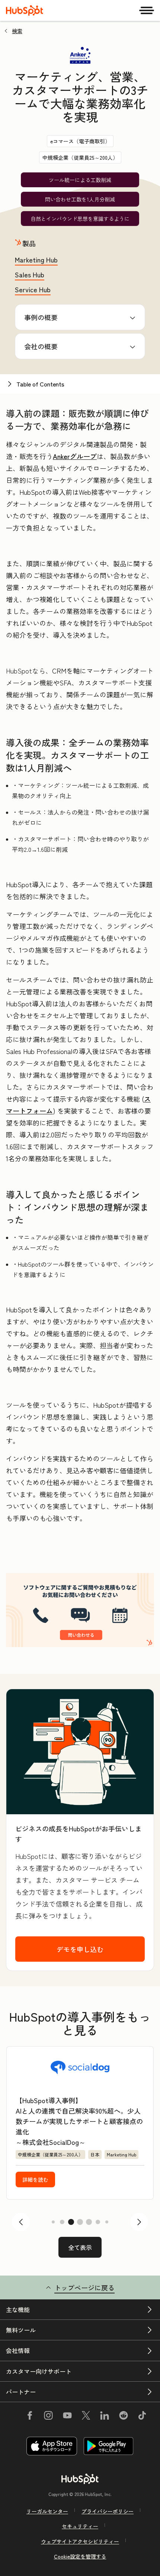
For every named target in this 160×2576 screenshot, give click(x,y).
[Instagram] (48, 2416)
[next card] (139, 2222)
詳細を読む (35, 2179)
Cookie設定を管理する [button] (80, 2556)
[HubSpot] (25, 10)
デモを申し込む (80, 1949)
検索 (17, 31)
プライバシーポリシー (108, 2511)
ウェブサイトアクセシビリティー (80, 2541)
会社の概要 (41, 346)
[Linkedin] (105, 2416)
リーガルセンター (47, 2511)
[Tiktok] (142, 2416)
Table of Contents (40, 384)
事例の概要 (41, 317)
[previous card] (21, 2222)
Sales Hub (30, 274)
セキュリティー (80, 2526)
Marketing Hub (36, 259)
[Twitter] (86, 2416)
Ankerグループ (75, 456)
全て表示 (80, 2247)
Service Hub (33, 289)
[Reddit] (124, 2416)
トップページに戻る (84, 2287)
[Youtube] (67, 2416)
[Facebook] (30, 2416)
